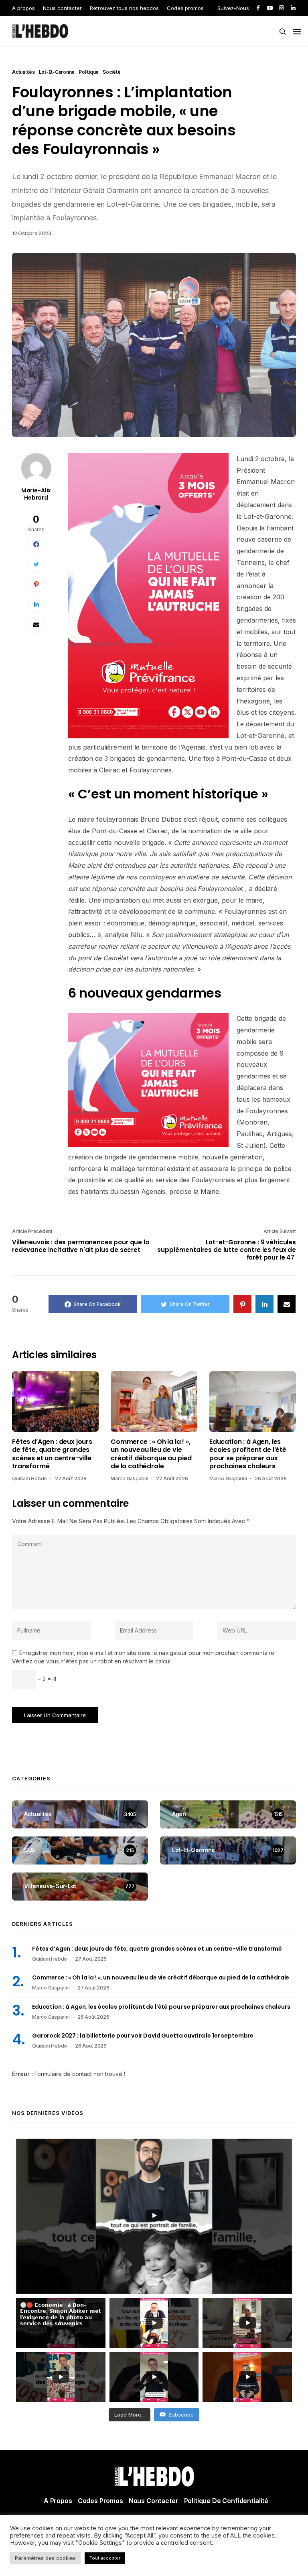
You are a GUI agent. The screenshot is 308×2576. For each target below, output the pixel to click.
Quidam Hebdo (29, 1478)
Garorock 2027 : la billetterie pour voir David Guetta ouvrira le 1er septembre (143, 2036)
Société (111, 73)
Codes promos (185, 8)
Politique (89, 73)
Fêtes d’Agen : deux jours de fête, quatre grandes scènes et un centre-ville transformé (52, 1454)
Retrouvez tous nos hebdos (124, 8)
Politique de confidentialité (226, 2501)
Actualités (23, 73)
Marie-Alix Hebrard (36, 494)
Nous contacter (62, 8)
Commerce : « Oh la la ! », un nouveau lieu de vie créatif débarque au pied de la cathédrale (151, 1454)
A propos (23, 8)
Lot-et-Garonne (57, 73)
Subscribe (181, 2415)
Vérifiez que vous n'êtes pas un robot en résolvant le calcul (91, 1661)
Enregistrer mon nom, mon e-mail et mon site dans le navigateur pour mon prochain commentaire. (147, 1653)
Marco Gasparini (129, 1478)
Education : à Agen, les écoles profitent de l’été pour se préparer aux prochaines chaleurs (248, 1454)
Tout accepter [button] (105, 2558)
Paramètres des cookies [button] (45, 2558)
